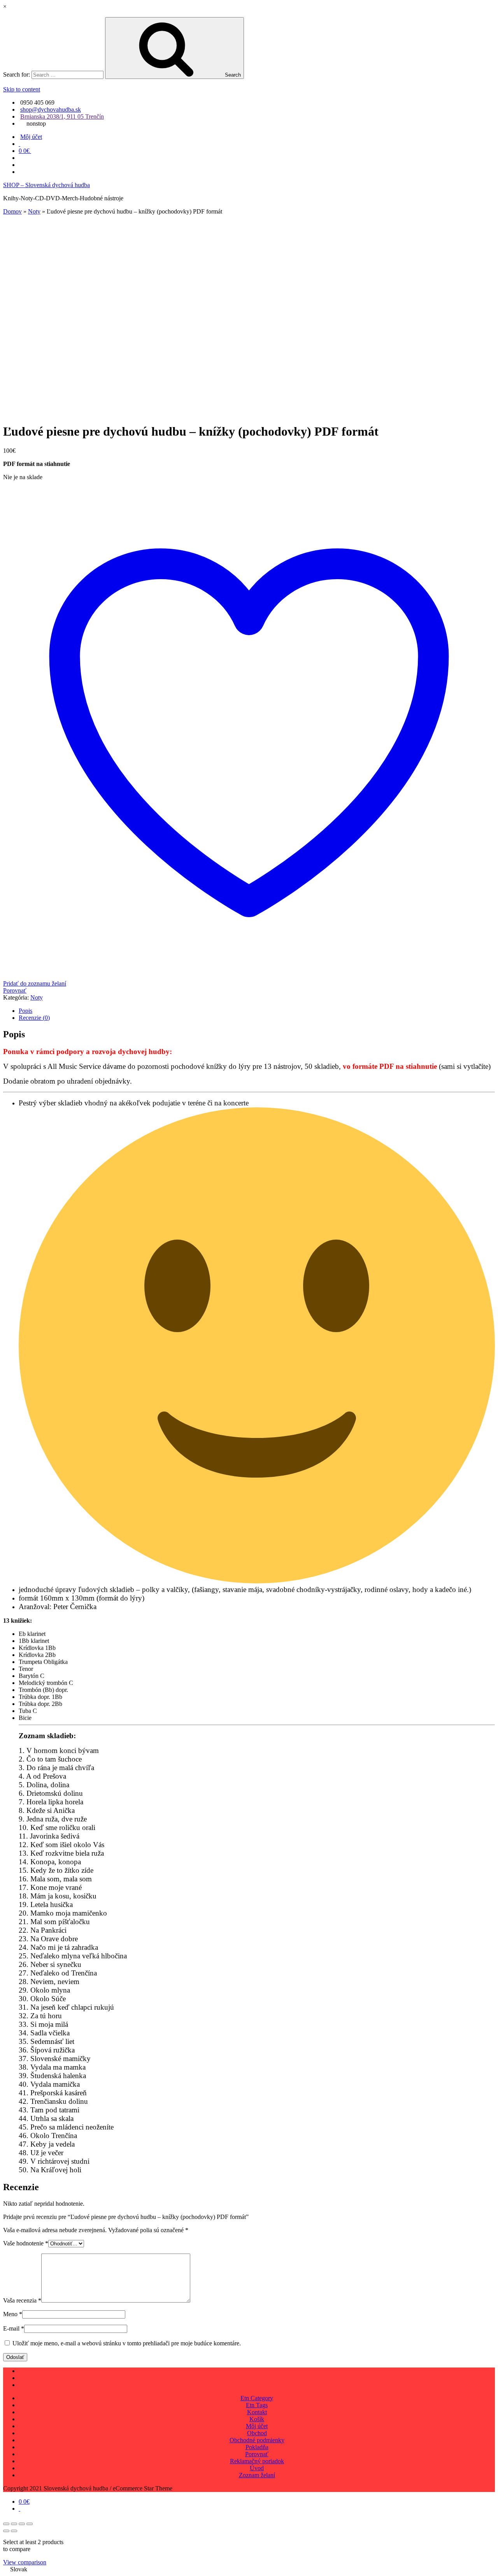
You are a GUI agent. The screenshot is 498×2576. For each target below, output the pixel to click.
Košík (257, 2419)
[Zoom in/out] (6, 2524)
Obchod (257, 2433)
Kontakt (257, 2412)
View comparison (25, 2562)
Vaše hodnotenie (26, 2243)
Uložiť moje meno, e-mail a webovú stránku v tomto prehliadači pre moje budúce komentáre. (127, 2343)
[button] (249, 2569)
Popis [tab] (25, 1011)
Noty (34, 211)
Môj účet (31, 137)
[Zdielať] (22, 2524)
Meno (13, 2314)
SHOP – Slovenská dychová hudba (46, 185)
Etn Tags (257, 2405)
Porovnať (257, 2454)
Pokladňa (257, 2447)
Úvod (257, 2468)
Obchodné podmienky (257, 2440)
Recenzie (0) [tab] (34, 1018)
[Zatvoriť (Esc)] (30, 2524)
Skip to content (22, 89)
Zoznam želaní (257, 2475)
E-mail (14, 2328)
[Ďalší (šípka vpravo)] (14, 2531)
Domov (12, 211)
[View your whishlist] (19, 144)
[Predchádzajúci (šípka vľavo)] (6, 2531)
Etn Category (257, 2398)
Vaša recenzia (22, 2300)
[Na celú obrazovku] (14, 2524)
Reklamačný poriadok (257, 2461)
